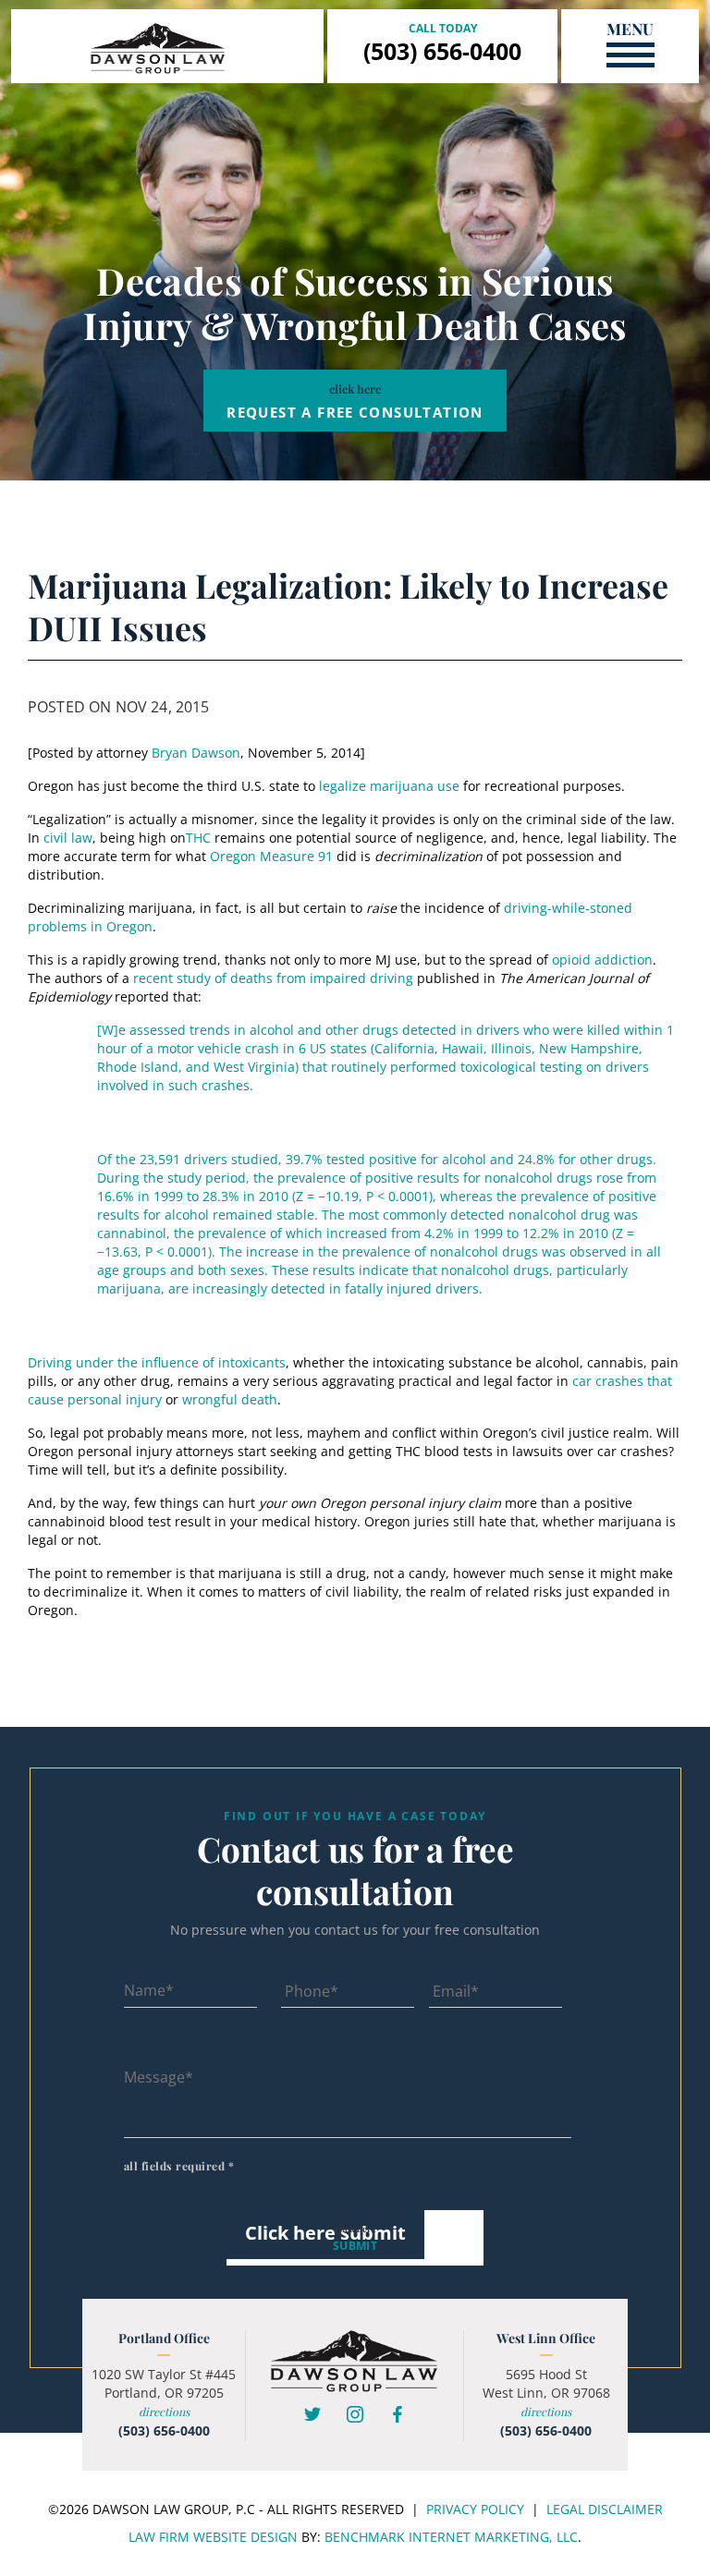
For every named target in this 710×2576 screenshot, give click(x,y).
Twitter (312, 2414)
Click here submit (325, 2233)
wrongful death (230, 1399)
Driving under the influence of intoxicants (157, 1362)
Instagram (355, 2414)
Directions (164, 2412)
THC (198, 838)
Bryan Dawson (196, 753)
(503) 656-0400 (442, 51)
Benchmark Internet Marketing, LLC (451, 2537)
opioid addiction (602, 960)
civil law (68, 838)
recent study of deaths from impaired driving (273, 978)
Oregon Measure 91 (271, 856)
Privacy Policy (475, 2509)
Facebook (398, 2414)
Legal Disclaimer (605, 2509)
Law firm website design (213, 2537)
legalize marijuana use (389, 786)
